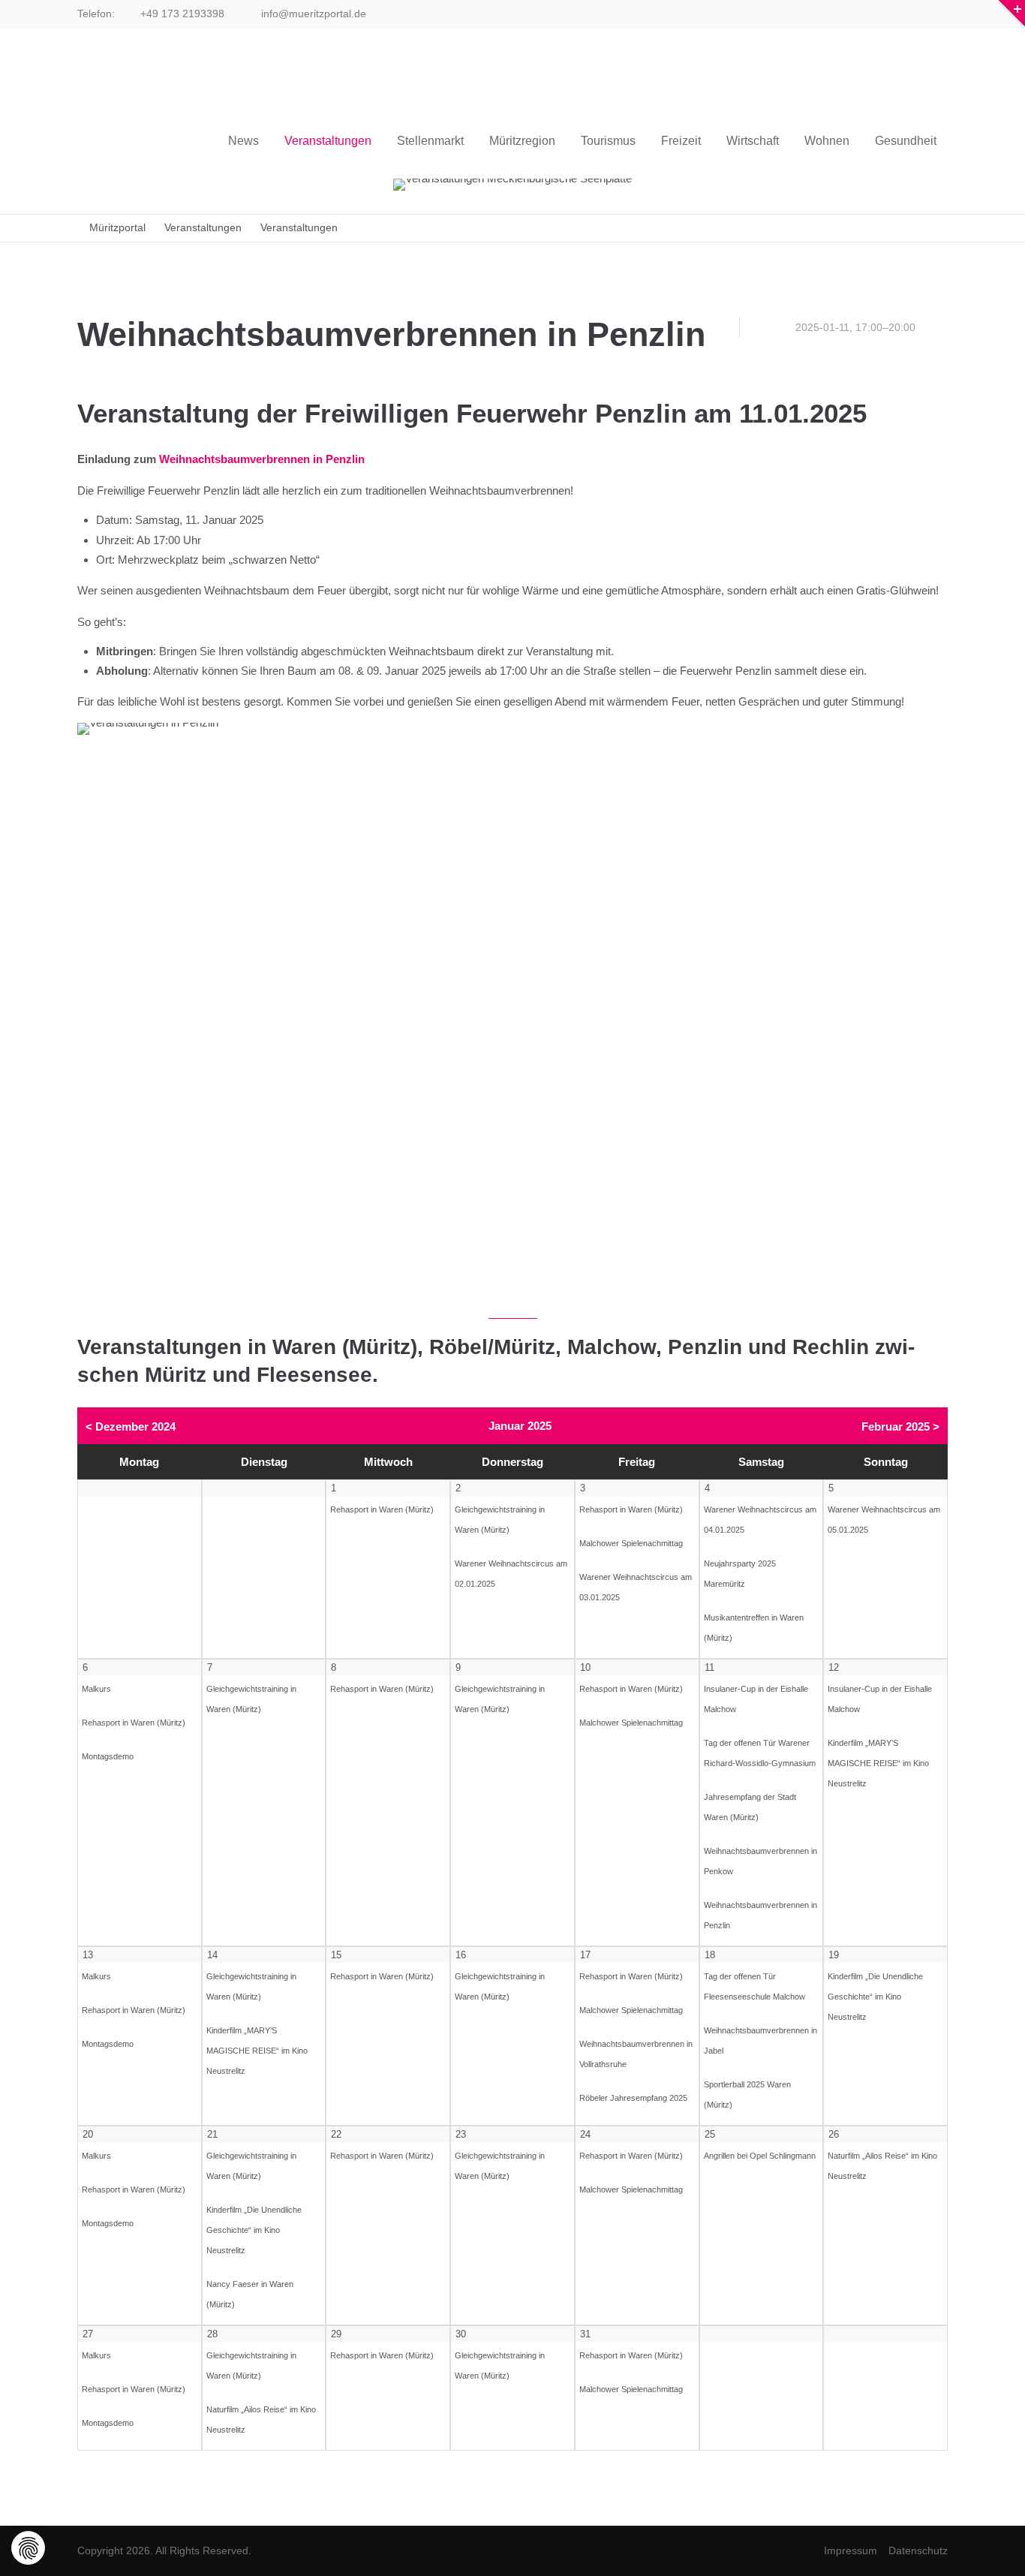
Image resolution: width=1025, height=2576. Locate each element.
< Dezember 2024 (131, 1426)
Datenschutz (918, 2550)
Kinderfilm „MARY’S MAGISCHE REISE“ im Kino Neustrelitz (878, 1763)
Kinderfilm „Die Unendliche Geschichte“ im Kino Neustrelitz (875, 1997)
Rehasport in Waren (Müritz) (382, 1509)
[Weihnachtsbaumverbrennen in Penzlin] (512, 1013)
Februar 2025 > (900, 1426)
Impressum (851, 2550)
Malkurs (96, 1689)
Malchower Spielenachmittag (631, 1543)
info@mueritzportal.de (312, 14)
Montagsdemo (108, 1756)
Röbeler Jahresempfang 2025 (633, 2098)
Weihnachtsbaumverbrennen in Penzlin (262, 459)
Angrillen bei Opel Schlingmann (760, 2156)
